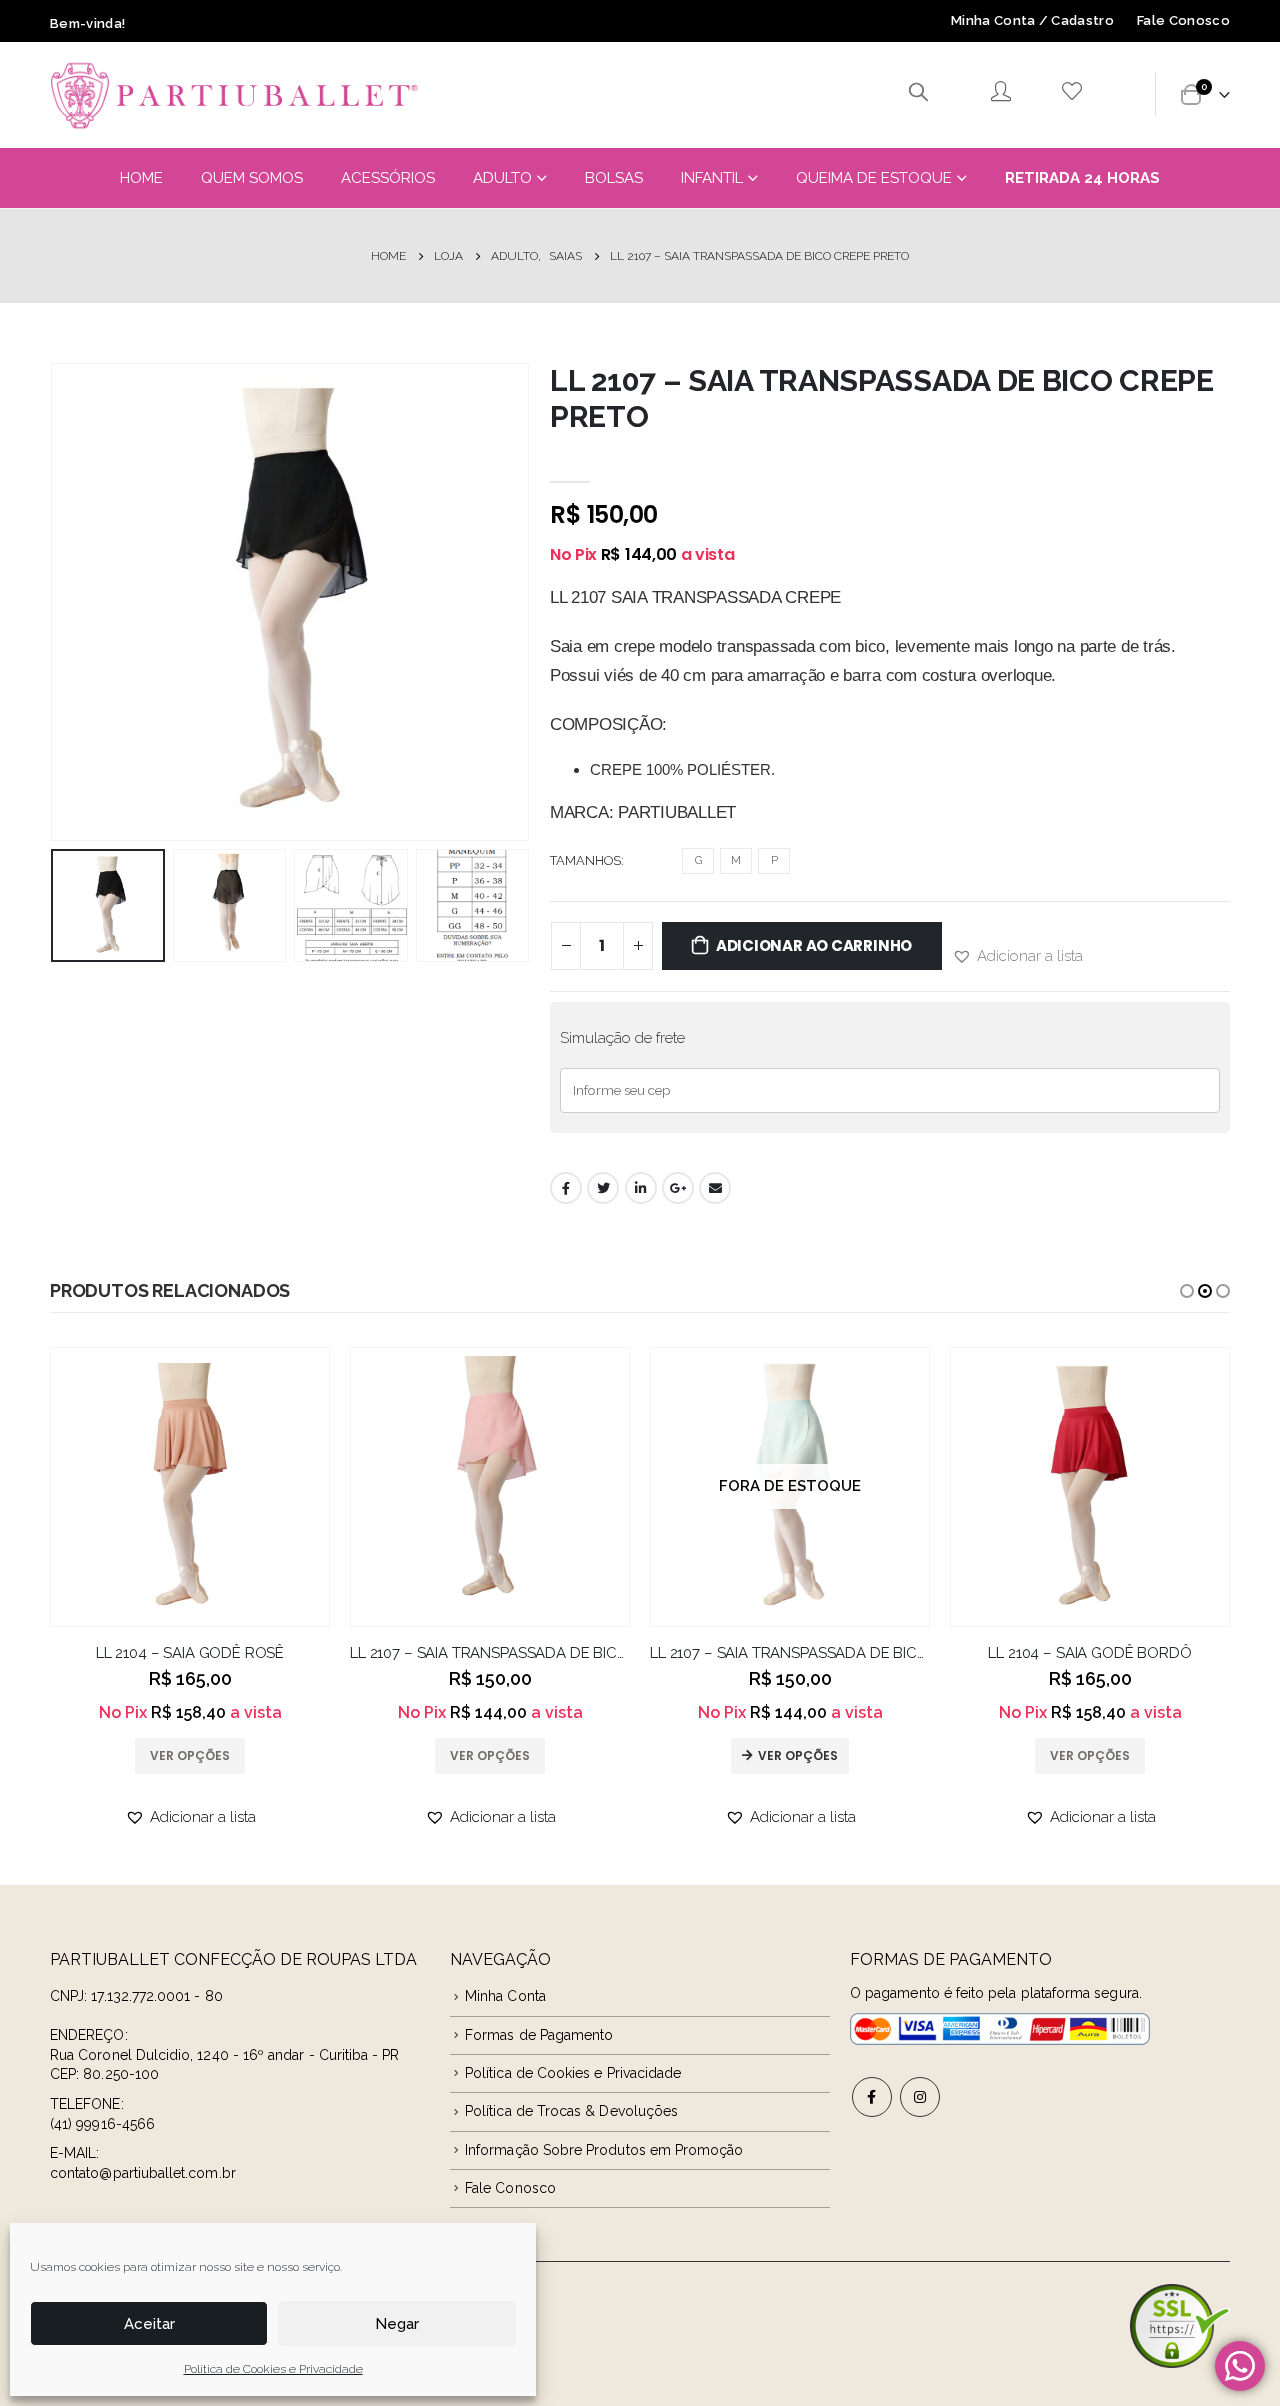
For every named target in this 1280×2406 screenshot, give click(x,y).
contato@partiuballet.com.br (143, 2173)
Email (715, 1188)
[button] (1017, 956)
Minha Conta (505, 1996)
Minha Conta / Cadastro (1032, 20)
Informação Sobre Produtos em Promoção (604, 2150)
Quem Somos (252, 178)
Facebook (566, 1188)
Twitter (603, 1188)
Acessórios (388, 178)
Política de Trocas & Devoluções (571, 2111)
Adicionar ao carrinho (814, 945)
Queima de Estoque (874, 178)
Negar (397, 2324)
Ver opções (798, 1755)
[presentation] (55, 602)
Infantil (712, 178)
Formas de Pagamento (539, 2035)
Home (141, 178)
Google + (678, 1188)
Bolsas (614, 178)
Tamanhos (585, 860)
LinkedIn (641, 1188)
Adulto (502, 178)
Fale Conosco (1183, 20)
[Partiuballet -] (235, 95)
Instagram (920, 2097)
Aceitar (149, 2324)
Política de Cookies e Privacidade (273, 2369)
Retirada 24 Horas (1082, 178)
